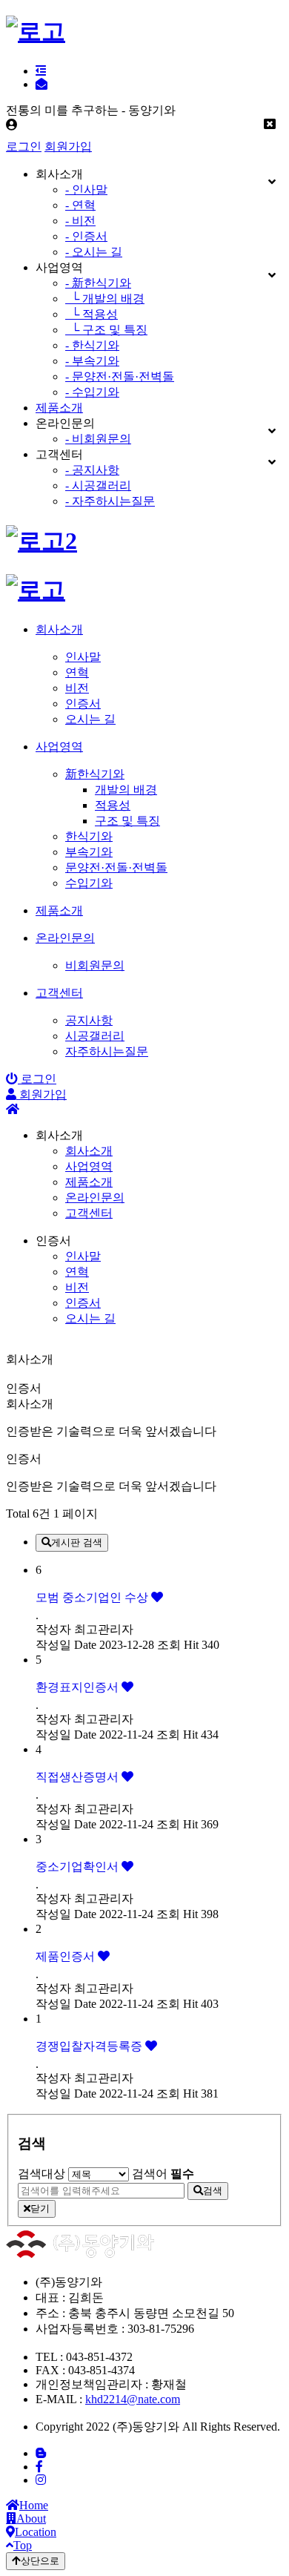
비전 (77, 688)
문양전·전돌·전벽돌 (116, 867)
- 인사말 (86, 190)
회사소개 (89, 1151)
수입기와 (89, 883)
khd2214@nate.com (133, 2399)
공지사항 (89, 1020)
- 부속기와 (92, 361)
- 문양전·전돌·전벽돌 (120, 376)
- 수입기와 (92, 392)
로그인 (24, 146)
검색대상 (41, 2174)
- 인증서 (86, 236)
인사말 (83, 657)
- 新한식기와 (98, 283)
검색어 (163, 2174)
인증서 (83, 704)
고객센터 (89, 1213)
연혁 (77, 672)
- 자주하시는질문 (110, 501)
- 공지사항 (92, 470)
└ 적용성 (92, 314)
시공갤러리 (95, 1036)
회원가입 (68, 146)
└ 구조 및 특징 (106, 330)
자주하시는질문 (107, 1051)
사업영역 (89, 1166)
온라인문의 (95, 1198)
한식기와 (89, 836)
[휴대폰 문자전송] (41, 84)
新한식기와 (95, 774)
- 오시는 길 (94, 252)
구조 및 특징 (127, 821)
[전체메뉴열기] (41, 71)
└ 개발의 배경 (105, 299)
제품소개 (59, 408)
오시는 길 (90, 719)
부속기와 (89, 852)
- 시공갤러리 (98, 485)
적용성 (113, 805)
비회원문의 (95, 965)
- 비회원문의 (98, 439)
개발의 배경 (126, 790)
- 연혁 (80, 205)
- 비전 (80, 221)
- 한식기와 (92, 345)
